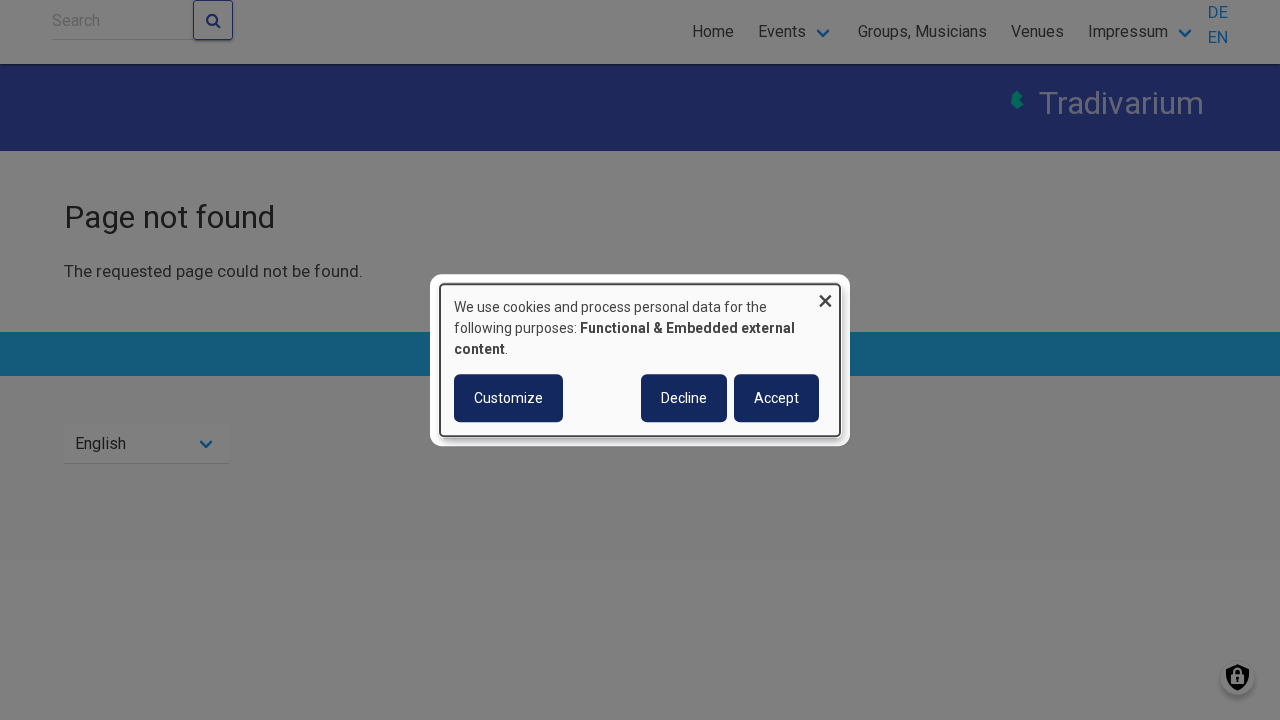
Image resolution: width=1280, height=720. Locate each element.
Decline (684, 398)
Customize (508, 398)
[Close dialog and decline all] (825, 296)
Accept (776, 398)
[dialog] (640, 360)
